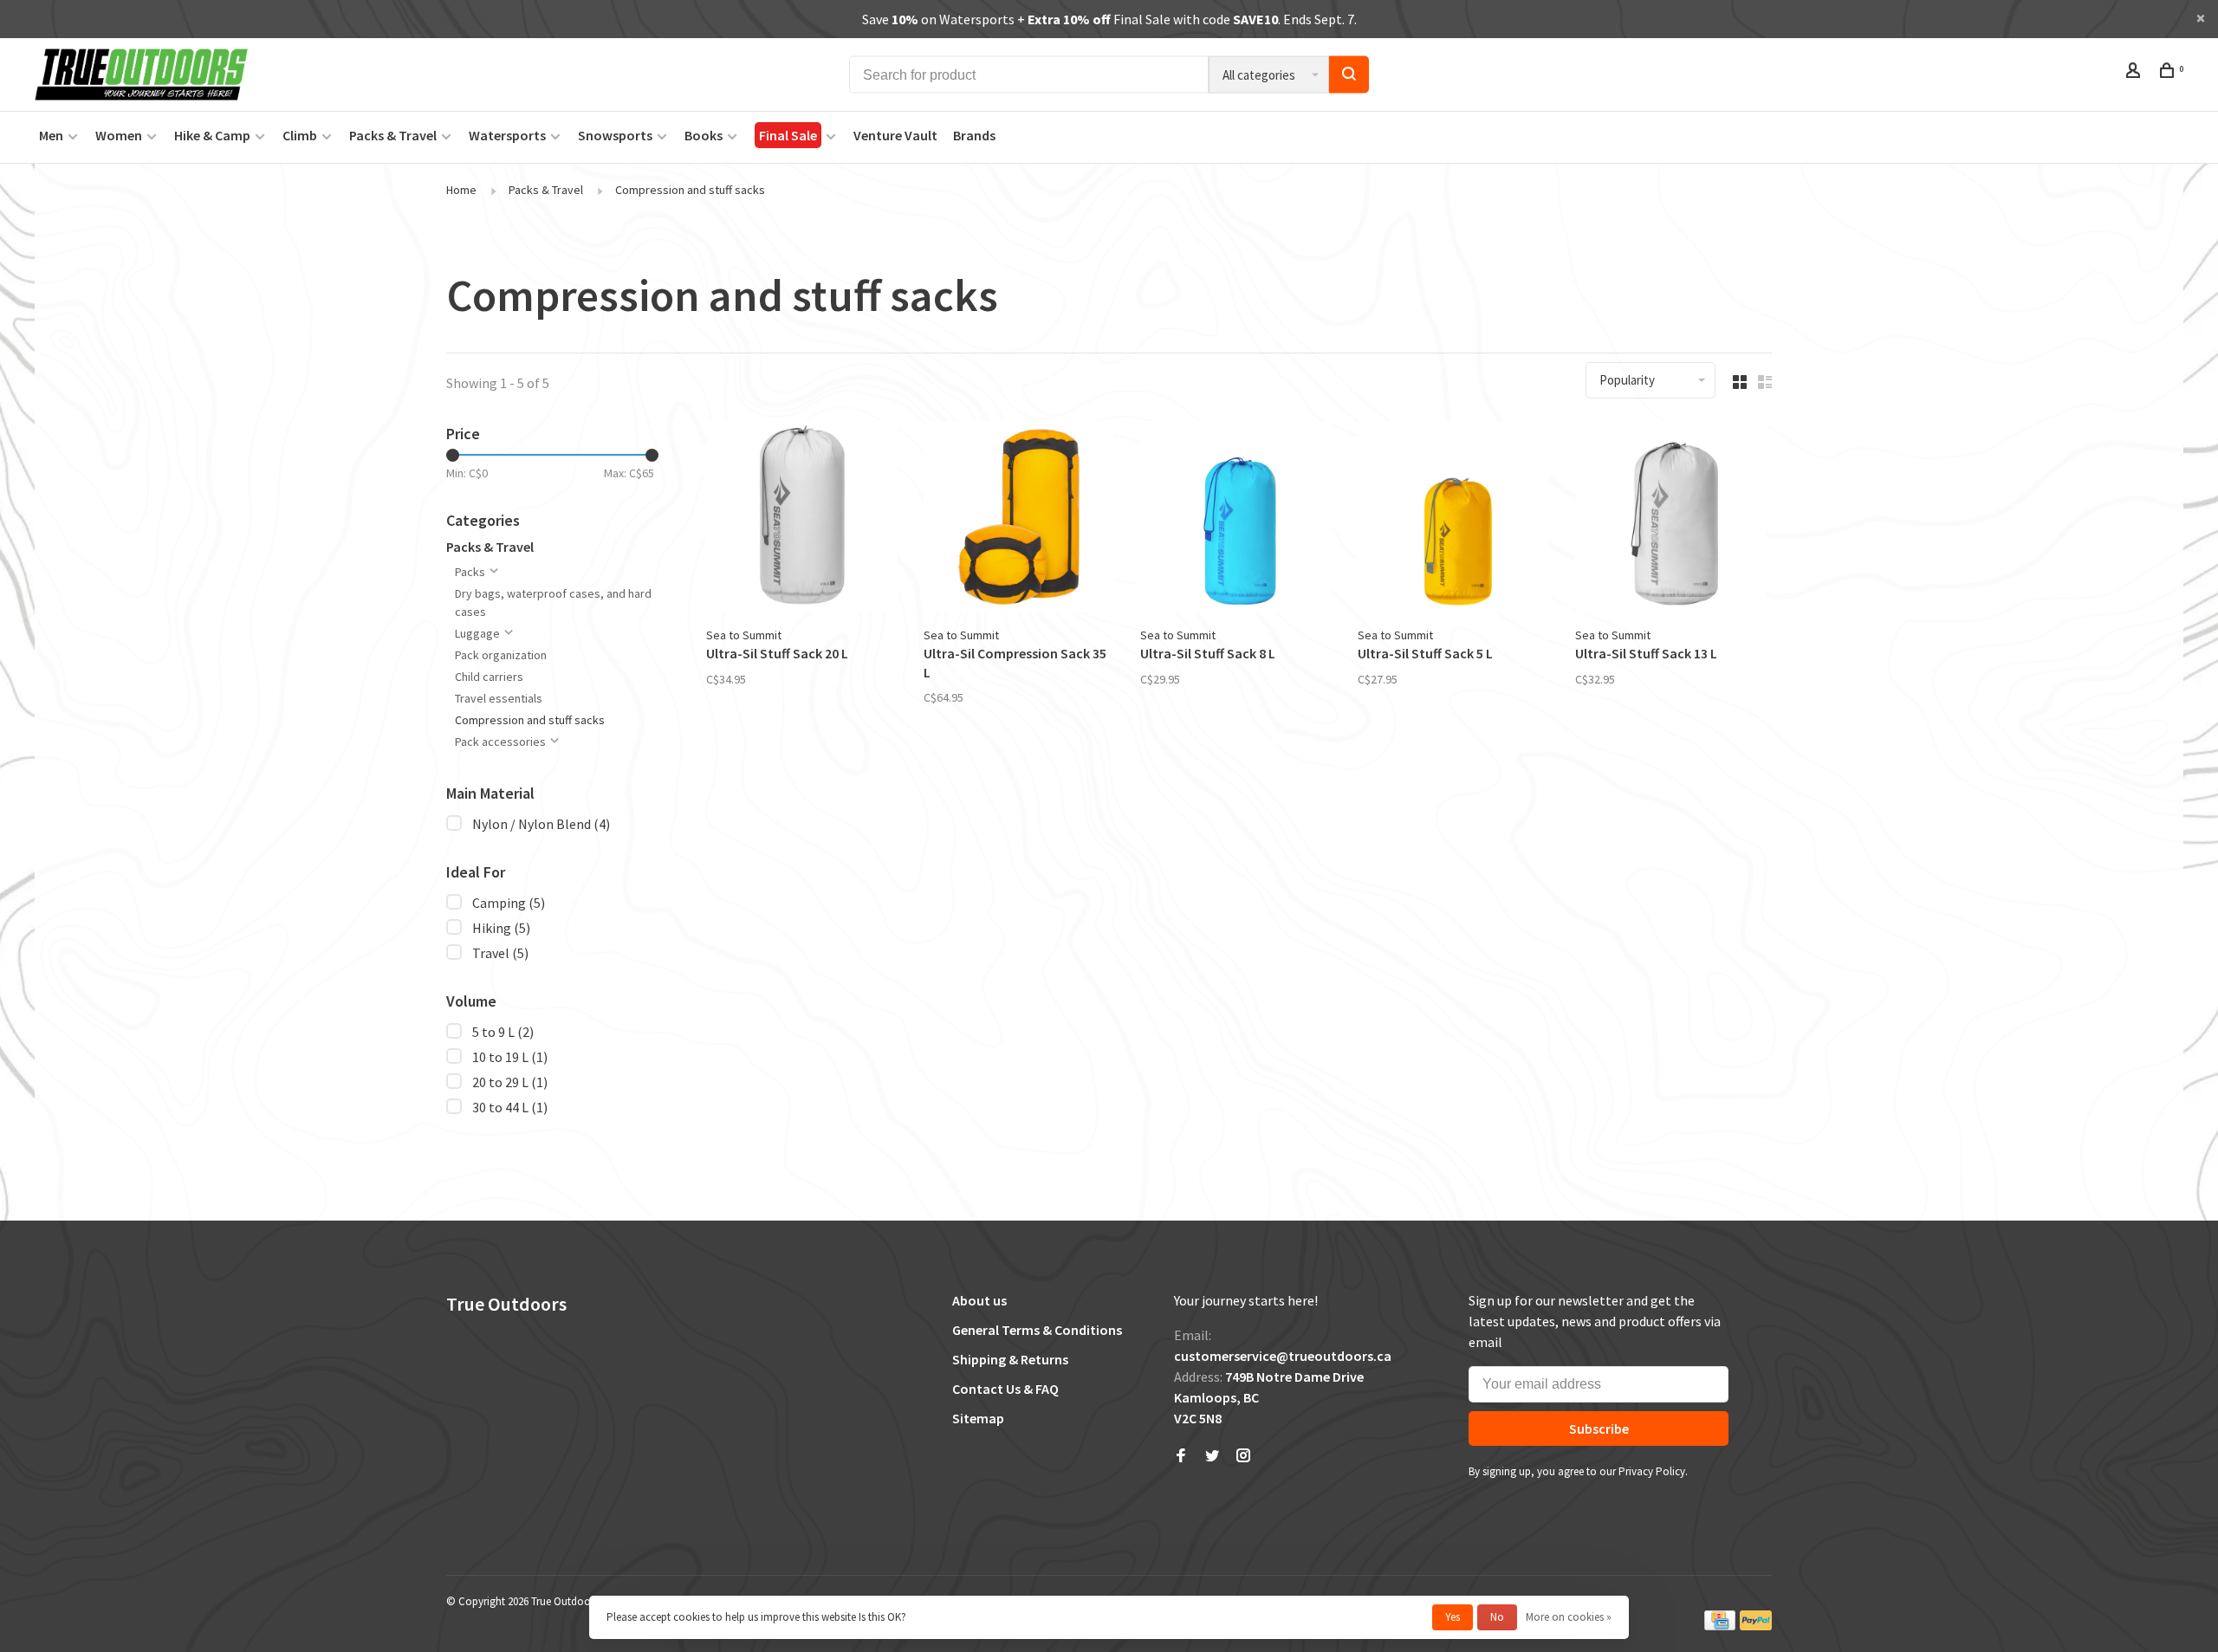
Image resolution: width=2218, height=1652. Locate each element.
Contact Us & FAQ (1005, 1389)
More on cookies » (1569, 1617)
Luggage (477, 633)
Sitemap (978, 1418)
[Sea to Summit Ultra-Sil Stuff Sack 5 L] (1453, 519)
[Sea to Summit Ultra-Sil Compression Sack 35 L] (1019, 519)
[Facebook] (1181, 1456)
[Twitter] (1212, 1456)
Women (119, 135)
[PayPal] (1756, 1626)
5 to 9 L (503, 1032)
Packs (470, 572)
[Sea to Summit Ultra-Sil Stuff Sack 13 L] (1671, 519)
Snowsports (615, 135)
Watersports (507, 135)
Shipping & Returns (1010, 1359)
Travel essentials (499, 698)
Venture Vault (895, 135)
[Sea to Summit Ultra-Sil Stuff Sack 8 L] (1236, 519)
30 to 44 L (510, 1107)
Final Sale (788, 135)
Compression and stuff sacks (690, 190)
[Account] (2135, 73)
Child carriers (489, 677)
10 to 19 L (510, 1057)
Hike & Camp (212, 135)
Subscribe (1599, 1428)
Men (51, 135)
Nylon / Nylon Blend (541, 824)
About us (979, 1300)
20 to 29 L (510, 1082)
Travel (500, 953)
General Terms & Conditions (1037, 1330)
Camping (509, 903)
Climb (300, 135)
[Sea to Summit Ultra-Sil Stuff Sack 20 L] (802, 519)
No (1497, 1617)
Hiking (501, 928)
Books (704, 135)
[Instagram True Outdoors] (1243, 1456)
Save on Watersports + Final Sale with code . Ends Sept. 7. (1109, 19)
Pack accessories (500, 742)
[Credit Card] (1720, 1626)
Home (461, 190)
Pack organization (501, 655)
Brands (974, 135)
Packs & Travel (393, 135)
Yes (1453, 1617)
